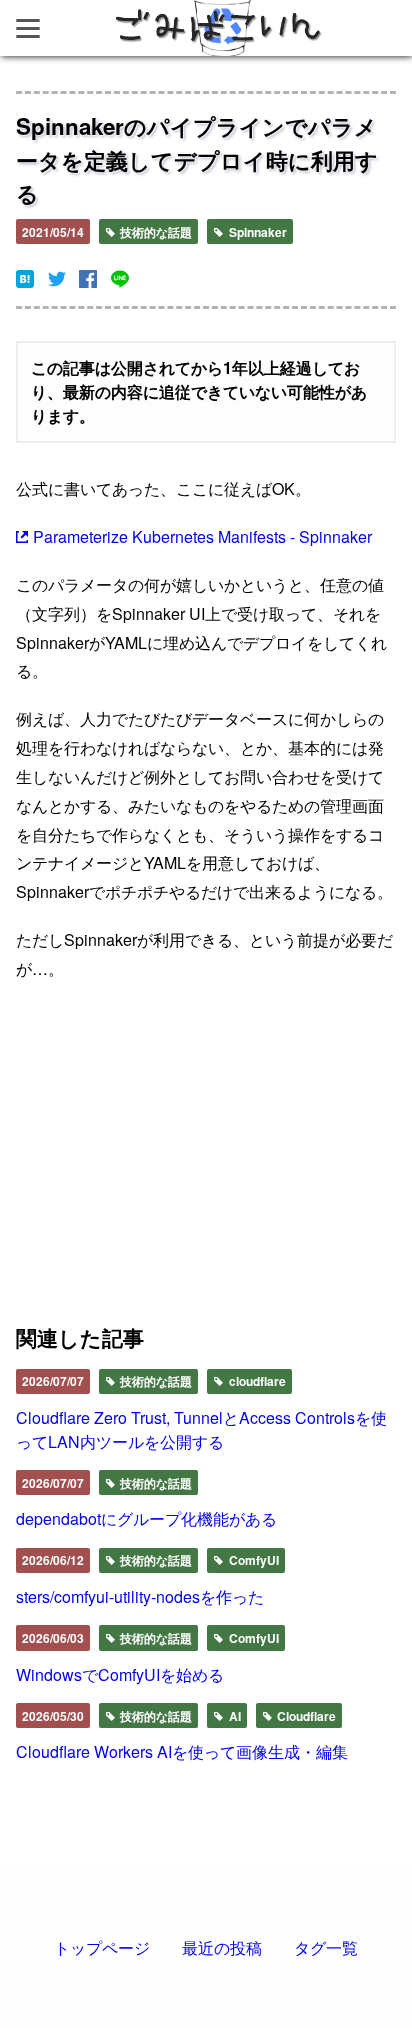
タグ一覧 (326, 1947)
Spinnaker (256, 232)
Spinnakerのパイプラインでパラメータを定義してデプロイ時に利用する (197, 159)
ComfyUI (252, 1560)
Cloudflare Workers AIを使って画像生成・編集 (182, 1751)
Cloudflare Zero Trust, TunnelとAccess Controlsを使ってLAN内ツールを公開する (201, 1429)
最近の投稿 (222, 1947)
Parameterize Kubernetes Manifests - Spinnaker (202, 536)
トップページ (102, 1947)
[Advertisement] (105, 1158)
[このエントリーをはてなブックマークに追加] (25, 279)
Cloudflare (305, 1716)
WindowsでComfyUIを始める (120, 1674)
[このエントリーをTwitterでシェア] (57, 279)
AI (233, 1716)
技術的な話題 (154, 232)
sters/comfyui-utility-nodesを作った (140, 1596)
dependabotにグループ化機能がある (146, 1518)
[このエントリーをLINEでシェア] (120, 279)
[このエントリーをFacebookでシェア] (88, 279)
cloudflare (256, 1381)
